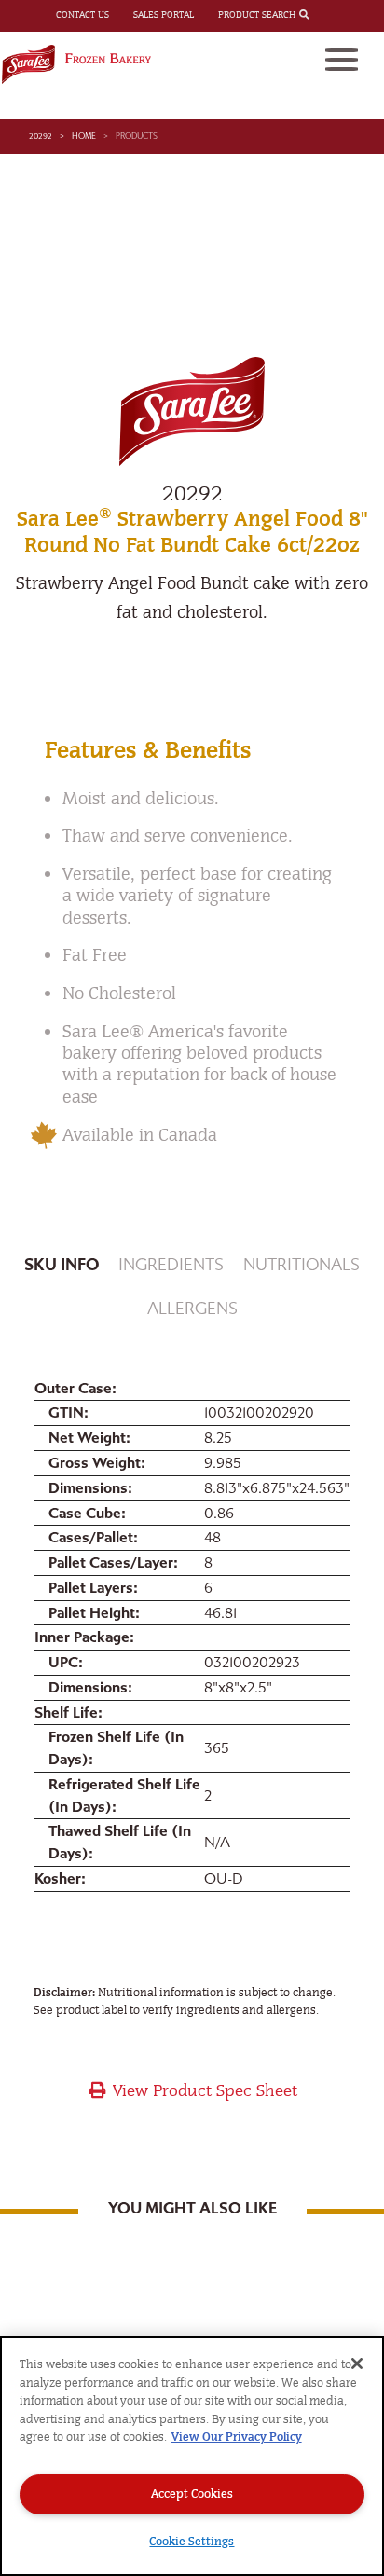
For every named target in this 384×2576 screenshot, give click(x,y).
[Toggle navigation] (342, 60)
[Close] (357, 2364)
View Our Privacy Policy (237, 2437)
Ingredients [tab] (171, 1265)
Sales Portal (164, 15)
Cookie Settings (192, 2541)
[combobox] (321, 16)
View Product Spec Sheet (203, 2091)
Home (84, 136)
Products (137, 136)
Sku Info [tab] (62, 1265)
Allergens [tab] (192, 1309)
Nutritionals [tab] (302, 1265)
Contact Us (82, 15)
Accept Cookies (192, 2494)
